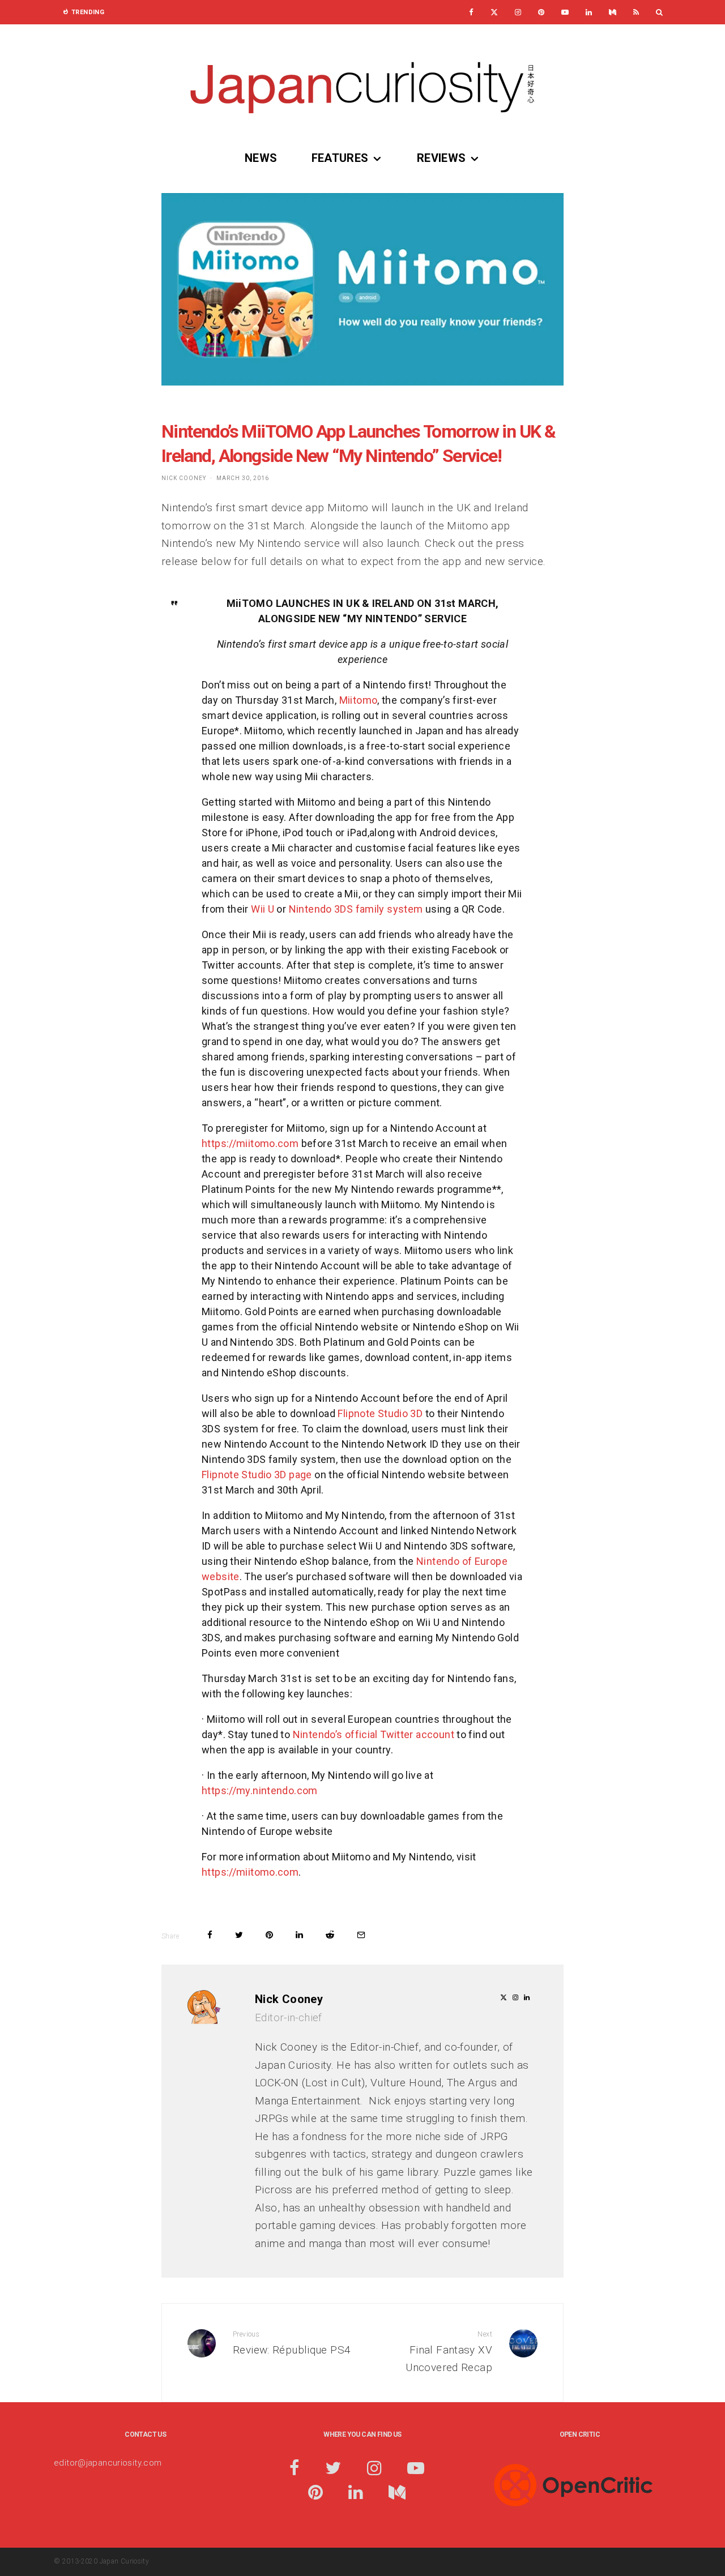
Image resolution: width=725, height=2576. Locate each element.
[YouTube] (565, 12)
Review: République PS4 (292, 2343)
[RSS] (636, 12)
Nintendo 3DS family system (356, 909)
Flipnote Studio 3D (380, 1413)
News (261, 158)
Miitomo (359, 700)
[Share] (210, 1935)
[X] (494, 12)
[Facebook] (471, 12)
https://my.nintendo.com (260, 1790)
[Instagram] (518, 12)
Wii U (263, 909)
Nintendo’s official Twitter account (374, 1734)
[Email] (361, 1935)
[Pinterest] (541, 12)
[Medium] (613, 12)
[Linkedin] (589, 12)
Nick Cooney (184, 478)
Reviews (442, 158)
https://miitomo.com (250, 1143)
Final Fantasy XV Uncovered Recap (449, 2352)
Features (340, 158)
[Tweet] (239, 1935)
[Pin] (269, 1935)
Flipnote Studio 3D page (257, 1475)
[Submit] (330, 1935)
